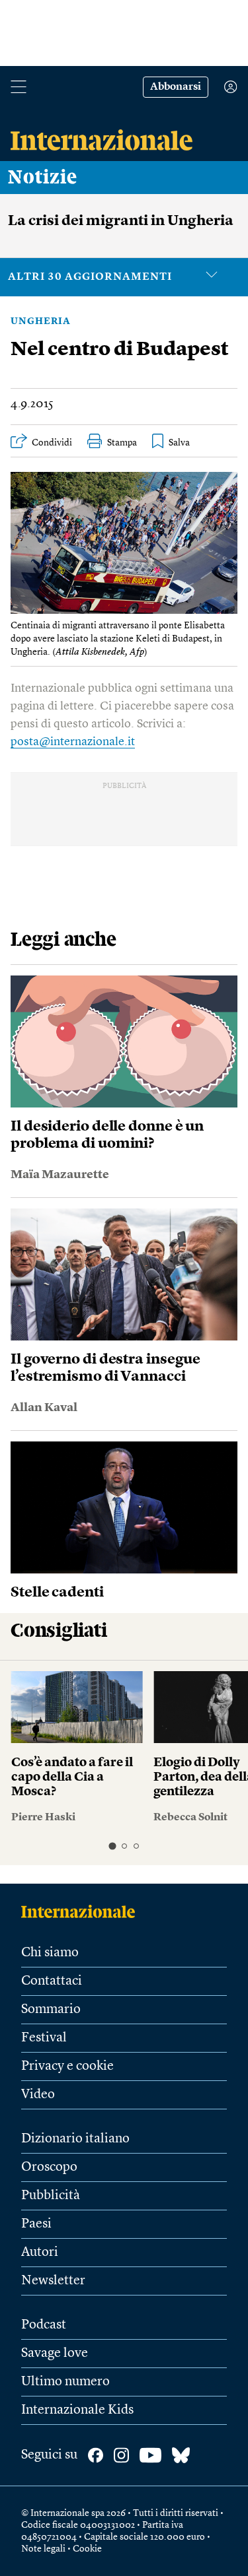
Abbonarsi (176, 87)
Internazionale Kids (77, 2410)
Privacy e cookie (67, 2066)
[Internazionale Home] (82, 1911)
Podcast (44, 2325)
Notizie (43, 178)
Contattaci (52, 1981)
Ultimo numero (65, 2382)
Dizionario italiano (75, 2139)
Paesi (36, 2224)
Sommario (51, 2010)
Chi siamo (50, 1953)
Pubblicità (51, 2196)
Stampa (122, 443)
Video (38, 2095)
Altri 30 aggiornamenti (90, 277)
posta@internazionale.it (73, 742)
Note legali (43, 2549)
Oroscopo (49, 2167)
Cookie (87, 2549)
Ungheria (41, 321)
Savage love (55, 2354)
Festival (44, 2038)
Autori (40, 2253)
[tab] (112, 1846)
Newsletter (53, 2281)
